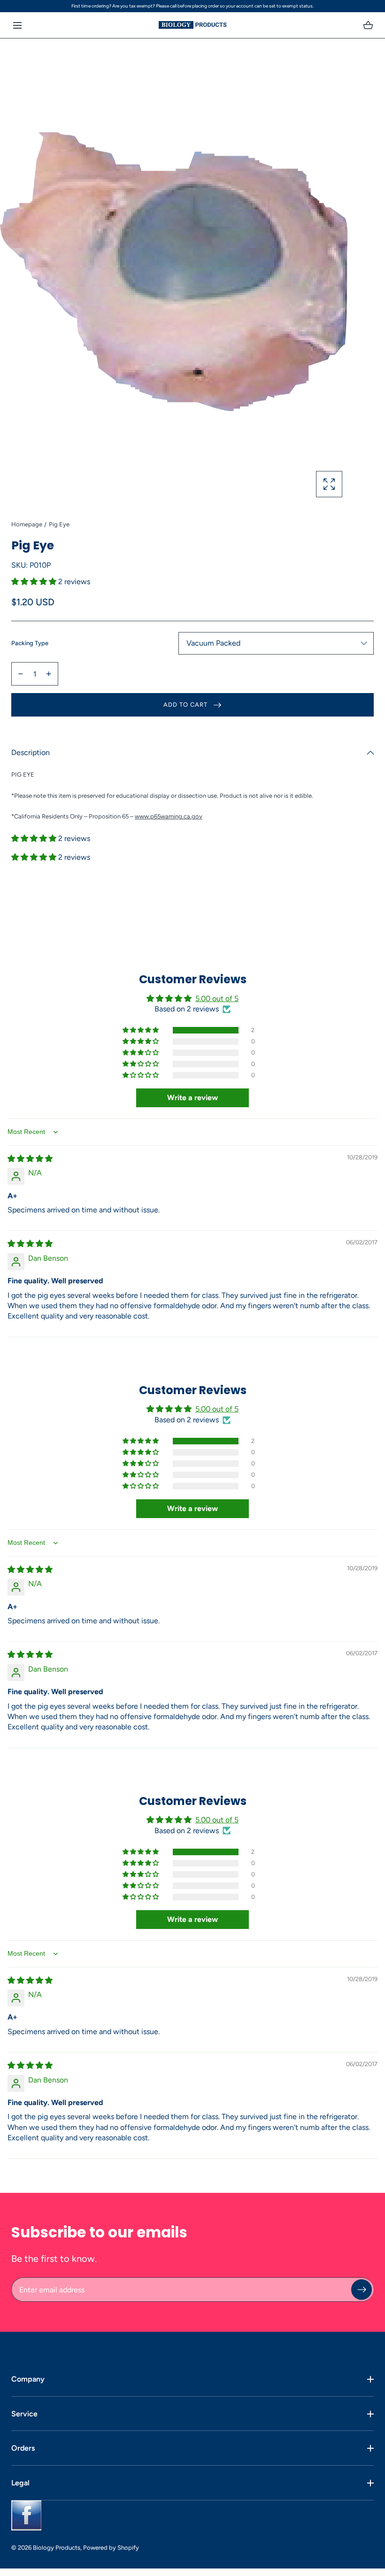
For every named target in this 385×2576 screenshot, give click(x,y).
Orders (23, 2448)
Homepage (27, 524)
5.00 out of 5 (217, 999)
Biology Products (57, 2548)
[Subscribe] (362, 2290)
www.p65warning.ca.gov (169, 816)
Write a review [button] (192, 1098)
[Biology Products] (193, 25)
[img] (30, 1159)
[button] (17, 25)
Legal (20, 2483)
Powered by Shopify (111, 2548)
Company (28, 2379)
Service (24, 2414)
